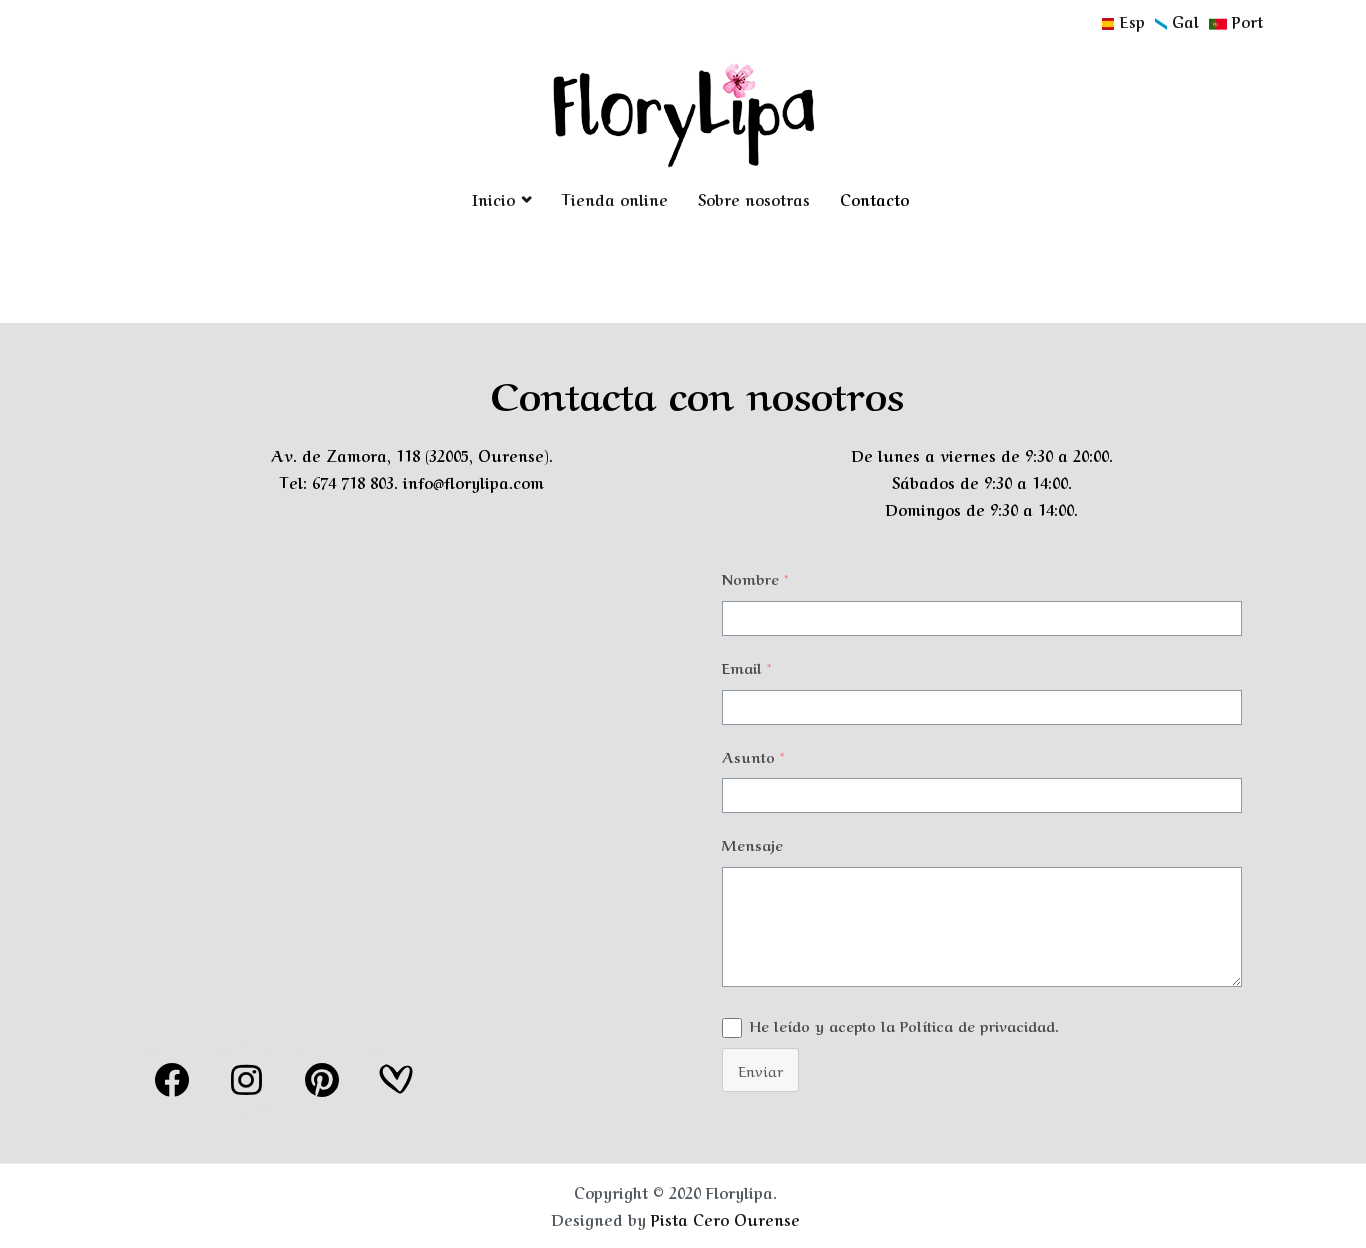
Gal (1188, 21)
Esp (1134, 21)
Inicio (493, 199)
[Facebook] (172, 1079)
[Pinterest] (322, 1079)
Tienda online (614, 199)
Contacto (874, 199)
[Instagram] (247, 1079)
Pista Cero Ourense (725, 1219)
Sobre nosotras (754, 199)
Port (1245, 21)
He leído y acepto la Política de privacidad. (904, 1025)
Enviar (760, 1070)
